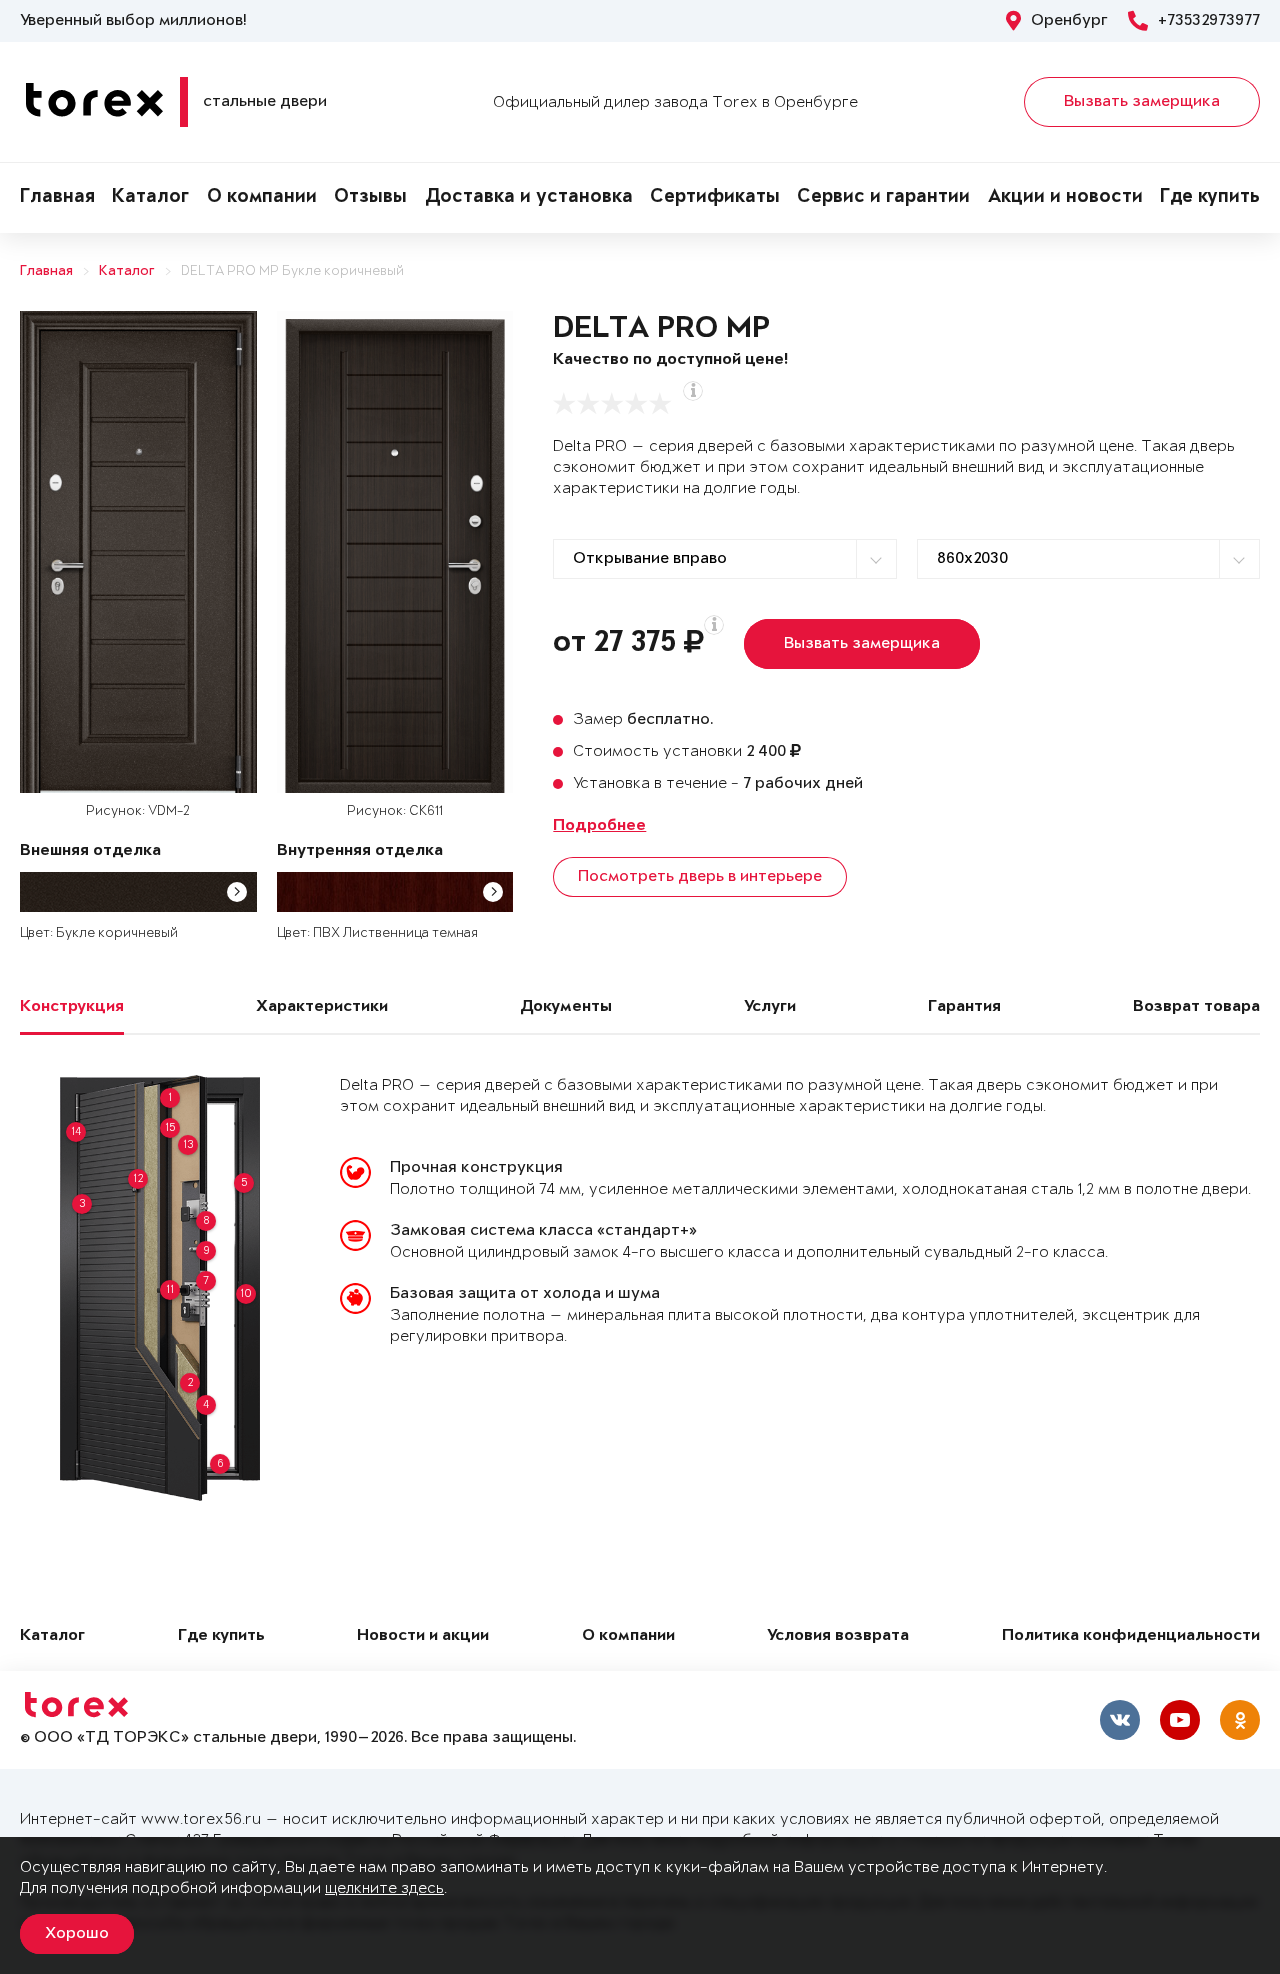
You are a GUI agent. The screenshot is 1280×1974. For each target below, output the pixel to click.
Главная (57, 198)
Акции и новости (1065, 198)
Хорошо (77, 1934)
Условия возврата (838, 1636)
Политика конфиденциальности (1131, 1636)
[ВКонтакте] (1120, 1720)
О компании (262, 198)
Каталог (150, 198)
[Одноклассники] (1240, 1720)
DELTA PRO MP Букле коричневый (292, 271)
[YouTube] (1180, 1720)
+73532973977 (1209, 21)
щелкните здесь (384, 1888)
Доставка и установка (529, 198)
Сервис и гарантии (883, 198)
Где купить (1210, 198)
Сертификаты (715, 198)
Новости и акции (423, 1636)
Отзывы (370, 198)
